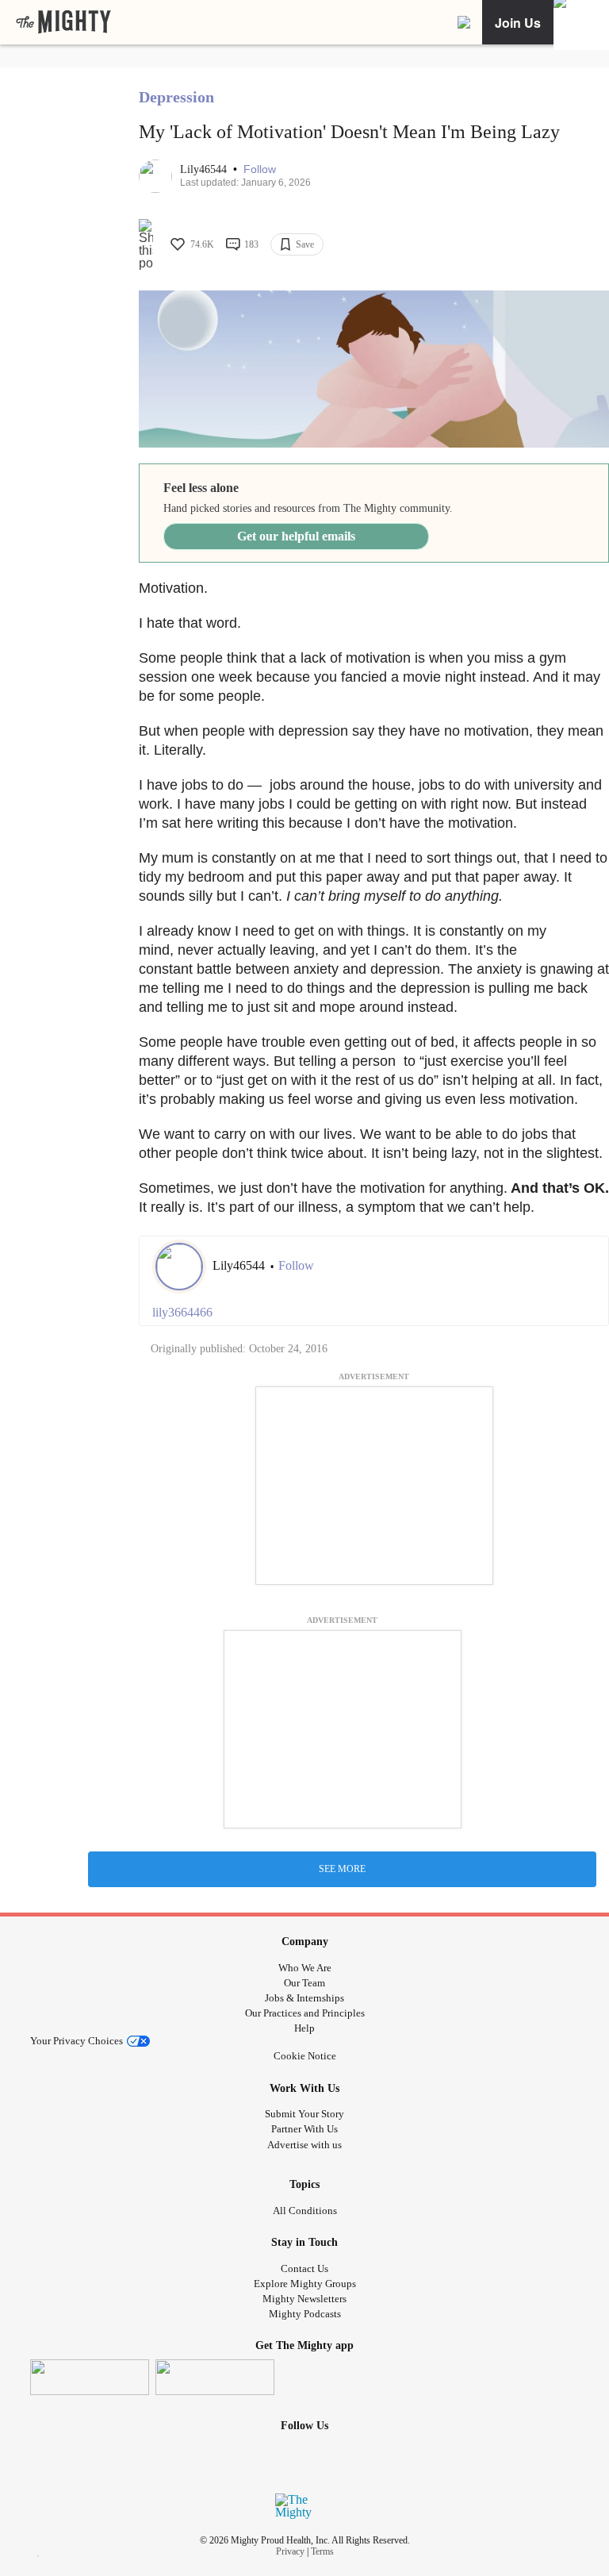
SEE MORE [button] (342, 1869)
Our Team (304, 1983)
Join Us (518, 23)
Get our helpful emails (296, 536)
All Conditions (305, 2211)
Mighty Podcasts (305, 2314)
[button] (260, 169)
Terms (322, 2551)
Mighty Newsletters (304, 2299)
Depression (176, 97)
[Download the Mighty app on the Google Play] (215, 2377)
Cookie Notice (305, 2056)
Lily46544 (205, 169)
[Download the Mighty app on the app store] (90, 2377)
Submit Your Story (304, 2114)
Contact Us (304, 2268)
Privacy (290, 2551)
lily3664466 (182, 1312)
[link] (63, 22)
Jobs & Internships (304, 1998)
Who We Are (305, 1968)
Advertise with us (304, 2145)
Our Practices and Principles (305, 2013)
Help (304, 2028)
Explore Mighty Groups (305, 2284)
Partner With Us (304, 2129)
